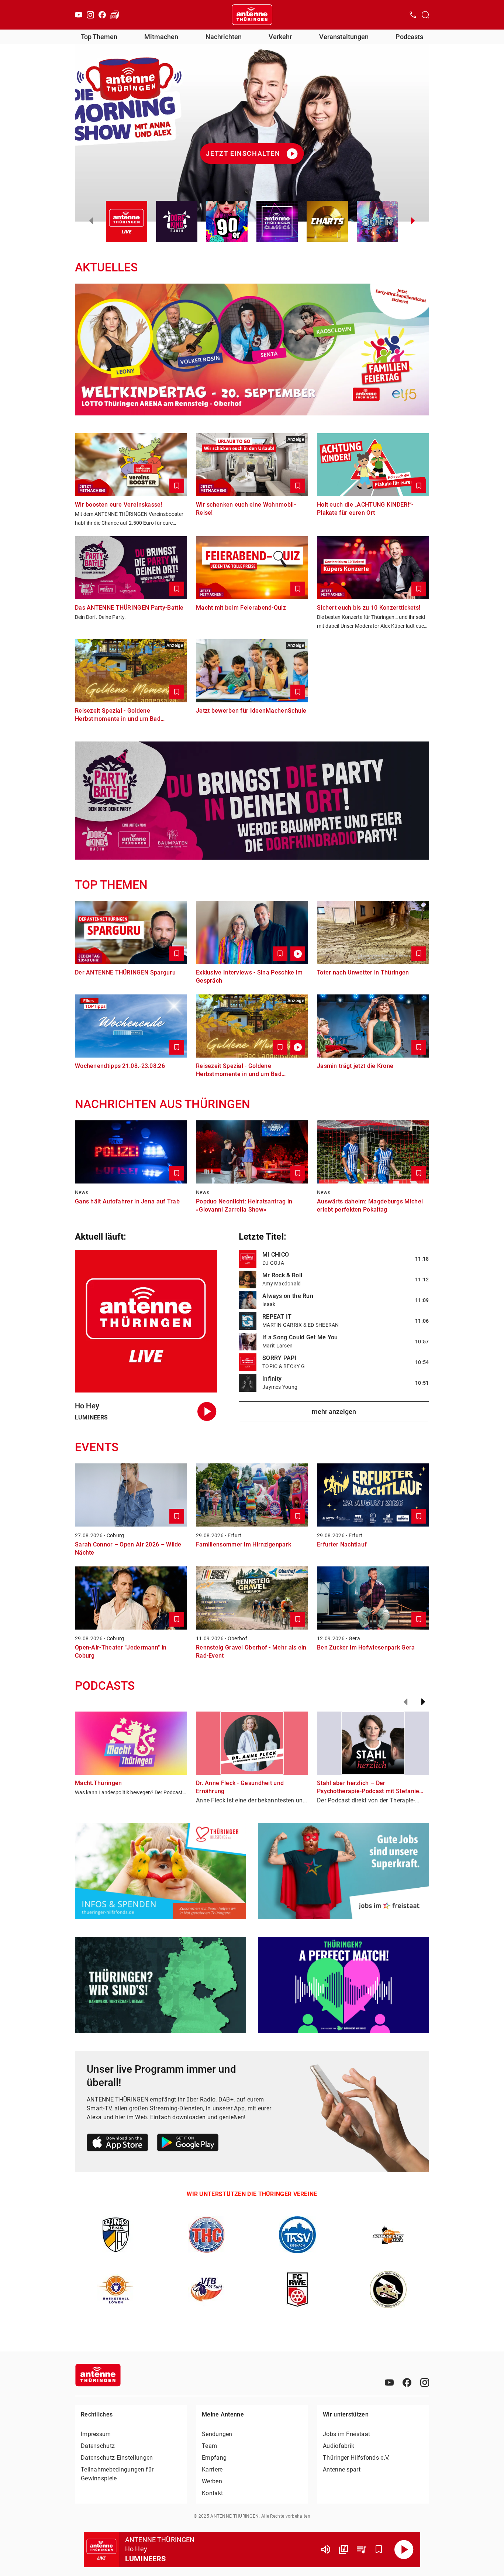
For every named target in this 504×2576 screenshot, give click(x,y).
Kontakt (212, 2493)
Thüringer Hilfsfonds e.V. (356, 2458)
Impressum (96, 2434)
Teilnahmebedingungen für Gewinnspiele (117, 2474)
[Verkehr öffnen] (115, 15)
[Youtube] (79, 15)
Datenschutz (98, 2446)
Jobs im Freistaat (346, 2434)
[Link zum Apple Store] (118, 2144)
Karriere (212, 2469)
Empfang (214, 2458)
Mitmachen (161, 37)
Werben (212, 2481)
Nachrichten (224, 37)
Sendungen (217, 2434)
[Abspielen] (404, 2549)
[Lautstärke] (326, 2549)
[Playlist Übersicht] (361, 2549)
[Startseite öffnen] (252, 15)
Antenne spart (342, 2469)
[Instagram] (90, 15)
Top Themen (99, 37)
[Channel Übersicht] (344, 2549)
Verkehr (280, 37)
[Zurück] (405, 1702)
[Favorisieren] (379, 2549)
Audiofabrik (339, 2446)
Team (209, 2446)
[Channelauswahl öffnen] (425, 15)
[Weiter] (423, 1702)
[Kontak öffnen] (413, 15)
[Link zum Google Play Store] (188, 2144)
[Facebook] (102, 15)
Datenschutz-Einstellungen (117, 2458)
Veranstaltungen (344, 37)
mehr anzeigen (334, 1412)
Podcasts (409, 37)
